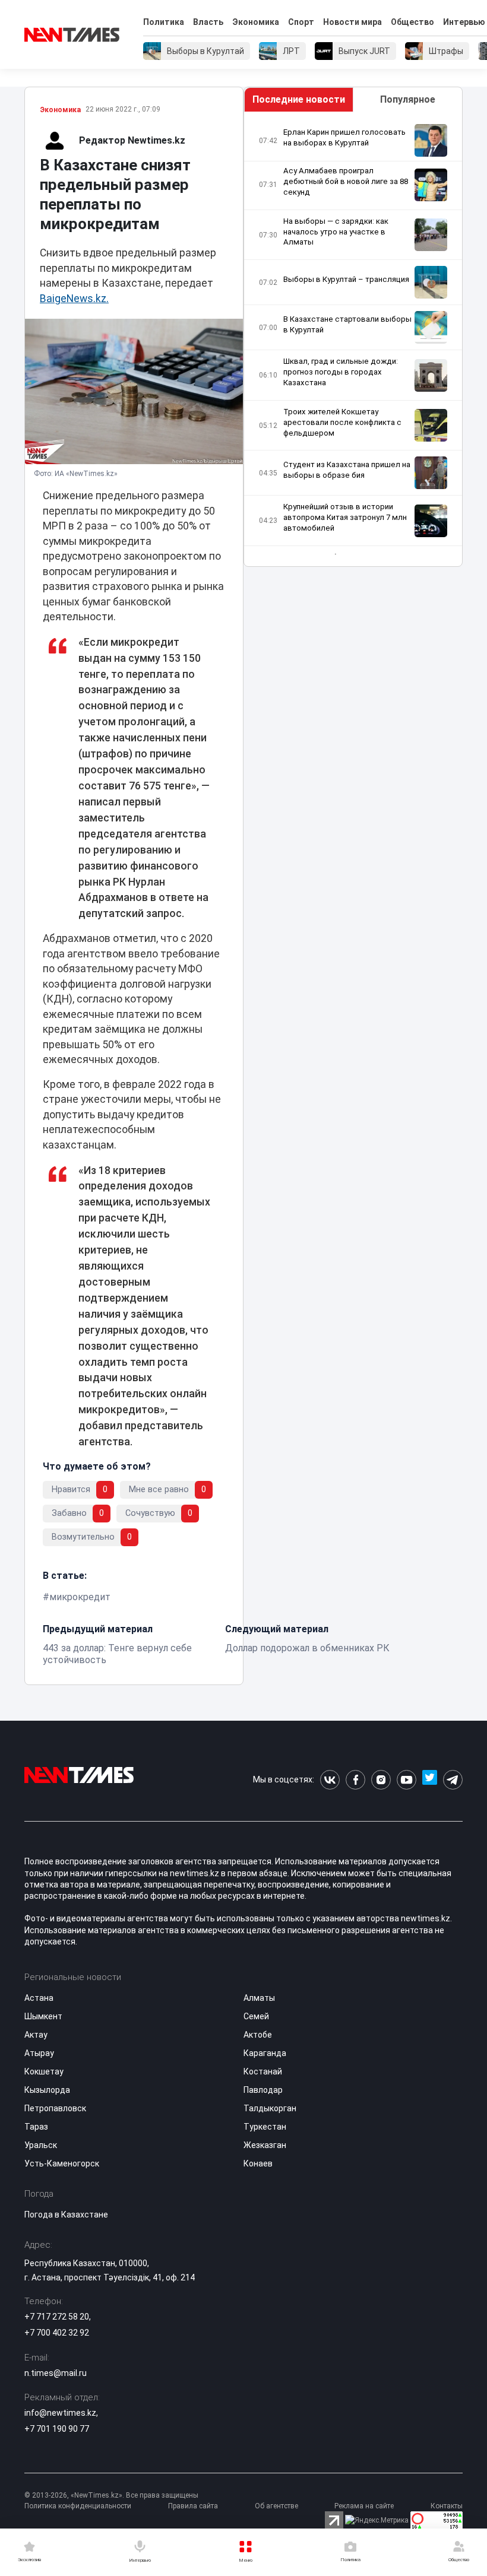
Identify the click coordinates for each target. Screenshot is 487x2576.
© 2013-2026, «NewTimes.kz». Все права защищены (111, 2495)
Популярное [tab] (408, 99)
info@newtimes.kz (60, 2413)
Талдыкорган (270, 2108)
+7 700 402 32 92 (57, 2333)
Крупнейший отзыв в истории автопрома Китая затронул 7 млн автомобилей (345, 517)
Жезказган (265, 2145)
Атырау (39, 2053)
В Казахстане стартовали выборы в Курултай (347, 324)
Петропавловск (55, 2108)
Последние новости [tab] (299, 99)
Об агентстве (276, 2506)
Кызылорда (47, 2090)
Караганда (265, 2053)
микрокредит (80, 1597)
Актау (36, 2035)
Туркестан (265, 2127)
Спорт (301, 22)
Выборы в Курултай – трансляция (346, 279)
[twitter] (430, 1780)
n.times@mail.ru (56, 2373)
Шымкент (43, 2016)
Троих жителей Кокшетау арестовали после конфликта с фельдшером (342, 422)
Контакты (447, 2506)
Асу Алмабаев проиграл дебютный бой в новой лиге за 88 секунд (346, 181)
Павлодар (263, 2090)
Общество (412, 22)
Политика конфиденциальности (78, 2506)
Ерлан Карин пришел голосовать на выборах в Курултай (344, 137)
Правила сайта (193, 2506)
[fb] (355, 1780)
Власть (208, 22)
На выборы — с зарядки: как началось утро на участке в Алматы (336, 232)
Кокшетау (44, 2071)
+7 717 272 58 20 (57, 2317)
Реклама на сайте (364, 2506)
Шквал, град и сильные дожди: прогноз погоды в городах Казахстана (341, 372)
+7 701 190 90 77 (57, 2429)
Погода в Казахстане (66, 2215)
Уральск (41, 2145)
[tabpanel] (353, 339)
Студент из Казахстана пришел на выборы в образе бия (347, 470)
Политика (164, 22)
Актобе (258, 2035)
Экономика (256, 22)
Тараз (36, 2127)
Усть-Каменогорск (62, 2163)
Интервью (464, 22)
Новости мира (352, 22)
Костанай (263, 2071)
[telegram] (453, 1780)
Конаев (258, 2163)
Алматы (259, 1998)
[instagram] (381, 1780)
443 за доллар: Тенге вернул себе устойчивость (117, 1654)
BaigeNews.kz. (74, 299)
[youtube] (407, 1780)
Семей (256, 2016)
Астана (39, 1998)
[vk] (330, 1780)
